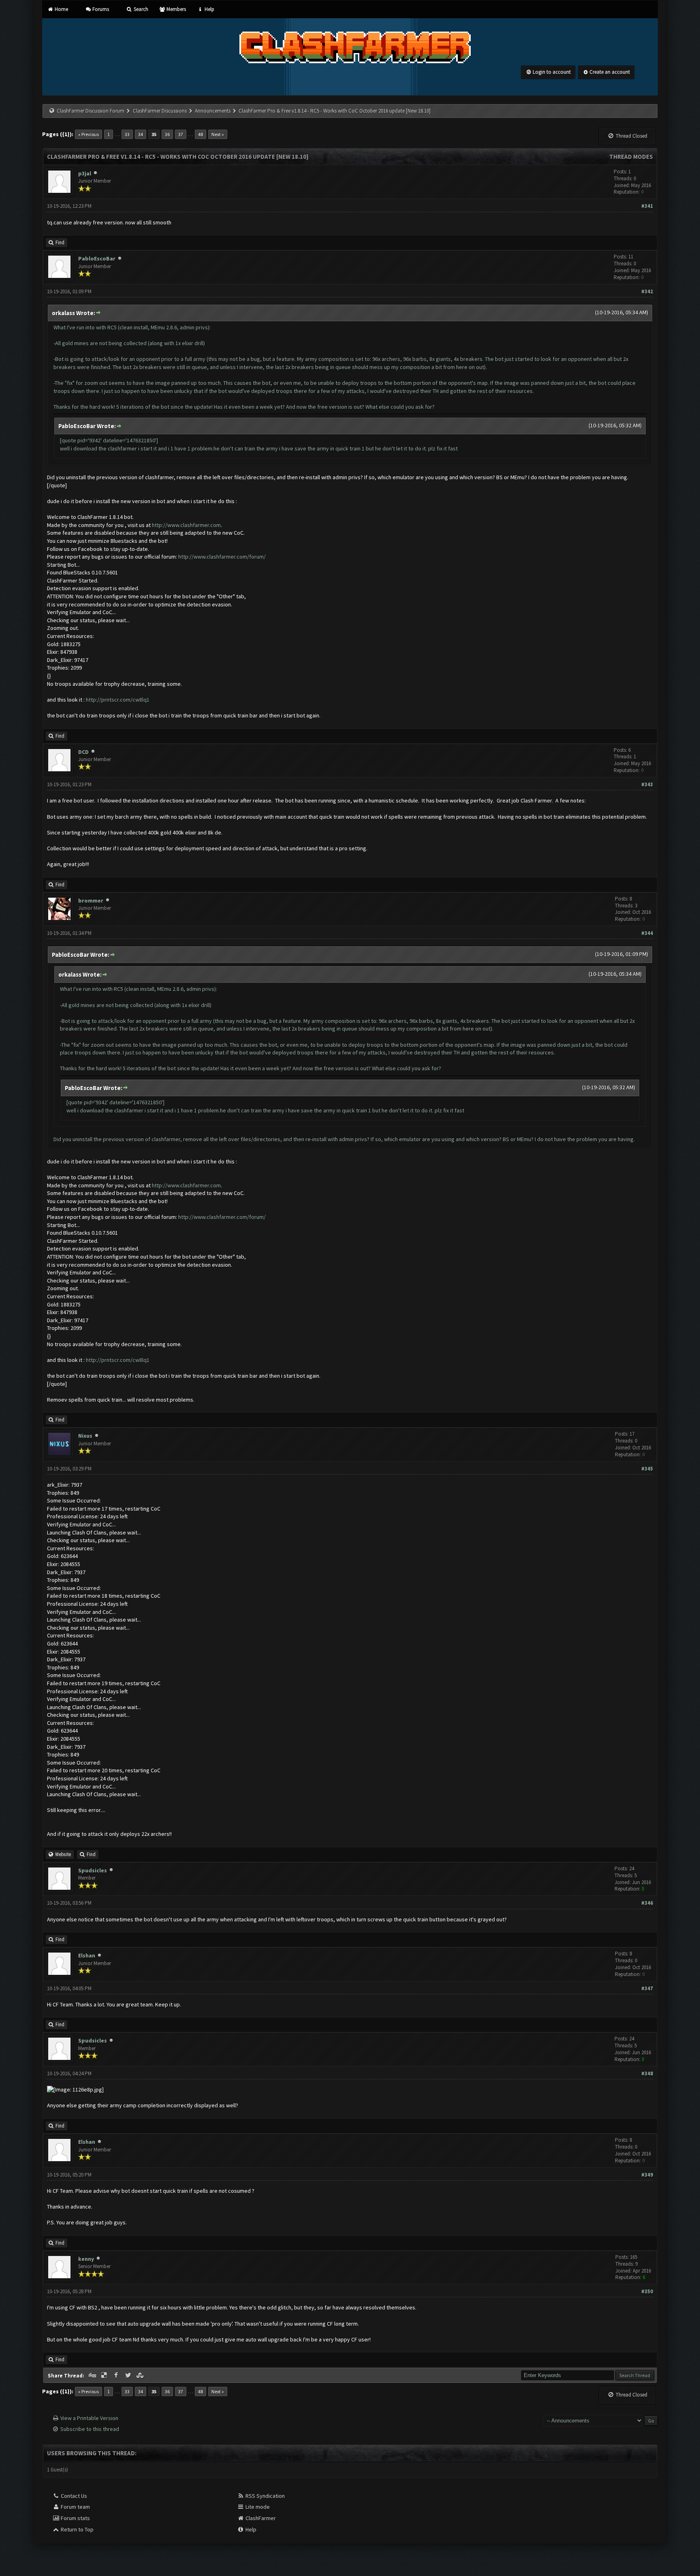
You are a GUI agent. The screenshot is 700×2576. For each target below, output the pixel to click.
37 (181, 134)
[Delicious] (105, 2375)
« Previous (89, 134)
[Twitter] (129, 2375)
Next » (218, 134)
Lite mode (257, 2507)
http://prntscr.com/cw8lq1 (118, 700)
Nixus (85, 1436)
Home (61, 9)
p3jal (85, 173)
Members (176, 9)
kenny (86, 2259)
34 (141, 134)
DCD (83, 752)
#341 (647, 206)
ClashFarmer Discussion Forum (91, 111)
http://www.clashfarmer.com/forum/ (222, 557)
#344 (647, 933)
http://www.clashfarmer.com (186, 525)
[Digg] (93, 2375)
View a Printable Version (89, 2418)
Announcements (213, 111)
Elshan (87, 1955)
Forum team (75, 2507)
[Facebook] (117, 2375)
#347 (647, 1988)
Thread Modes (631, 157)
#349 (647, 2175)
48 (201, 134)
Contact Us (73, 2496)
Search (140, 9)
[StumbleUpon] (141, 2375)
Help (209, 9)
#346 (647, 1903)
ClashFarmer (260, 2518)
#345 (647, 1469)
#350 (647, 2291)
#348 (647, 2073)
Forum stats (75, 2518)
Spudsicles (93, 1870)
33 (127, 134)
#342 (647, 291)
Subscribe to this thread (90, 2429)
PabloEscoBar (97, 258)
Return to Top (77, 2529)
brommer (91, 901)
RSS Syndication (265, 2496)
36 (167, 134)
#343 (647, 784)
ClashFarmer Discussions (160, 111)
